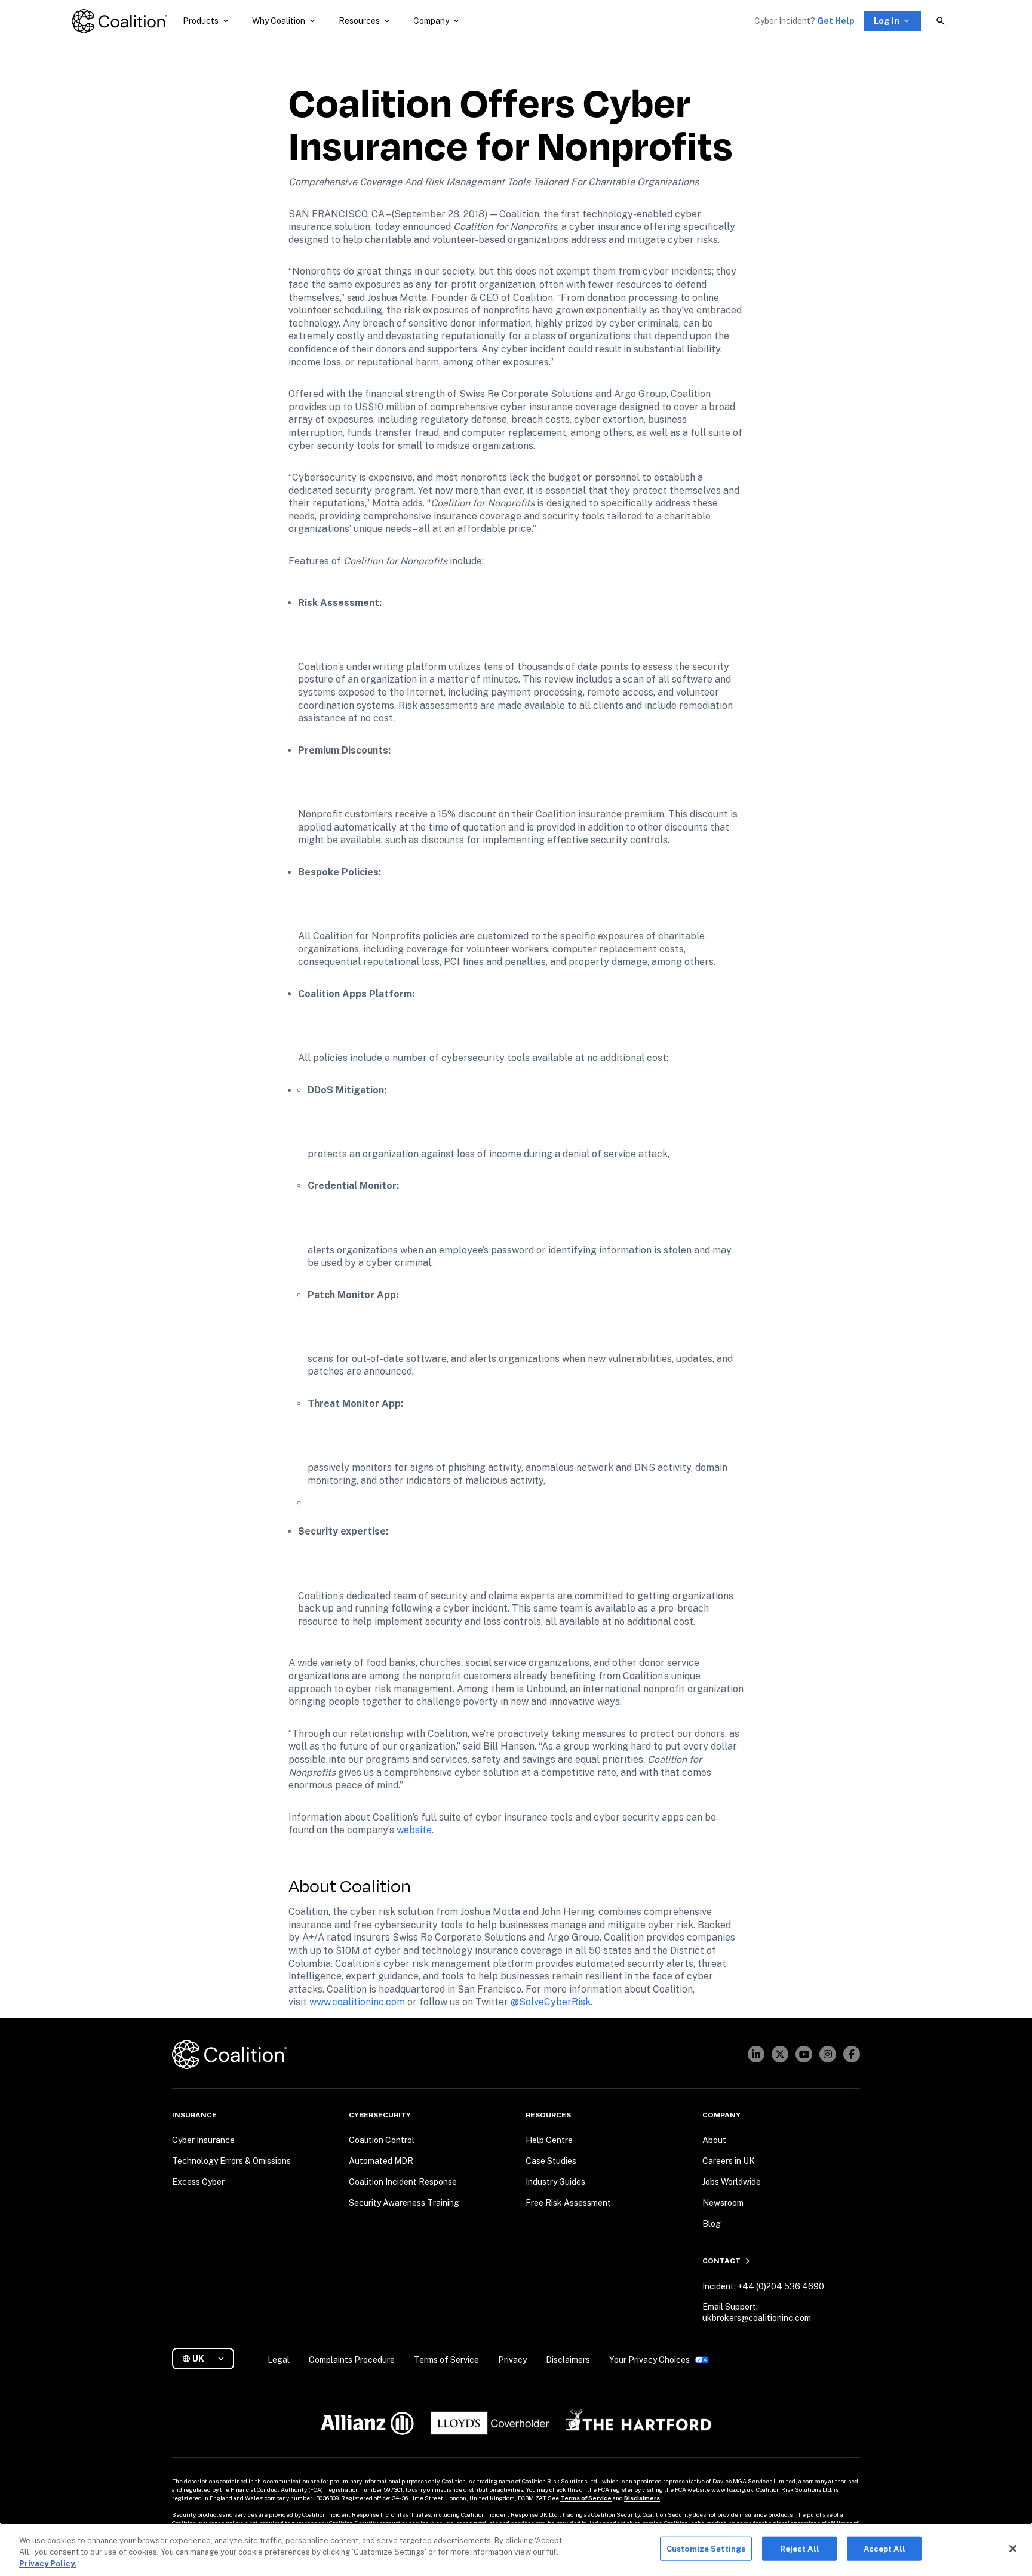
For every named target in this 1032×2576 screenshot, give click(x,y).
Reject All (800, 2548)
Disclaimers (642, 2498)
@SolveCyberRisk (551, 2002)
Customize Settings (706, 2548)
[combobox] (208, 2359)
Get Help (836, 21)
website (414, 1830)
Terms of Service (586, 2498)
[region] (516, 2549)
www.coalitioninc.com (357, 2002)
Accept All (884, 2548)
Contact (721, 2261)
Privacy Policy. (48, 2564)
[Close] (1013, 2549)
